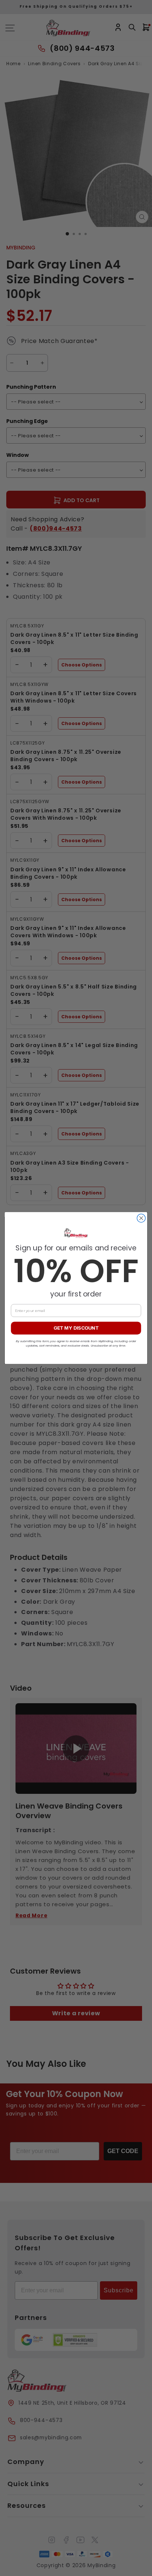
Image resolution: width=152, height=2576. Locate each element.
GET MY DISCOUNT (76, 1328)
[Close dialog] (141, 1218)
